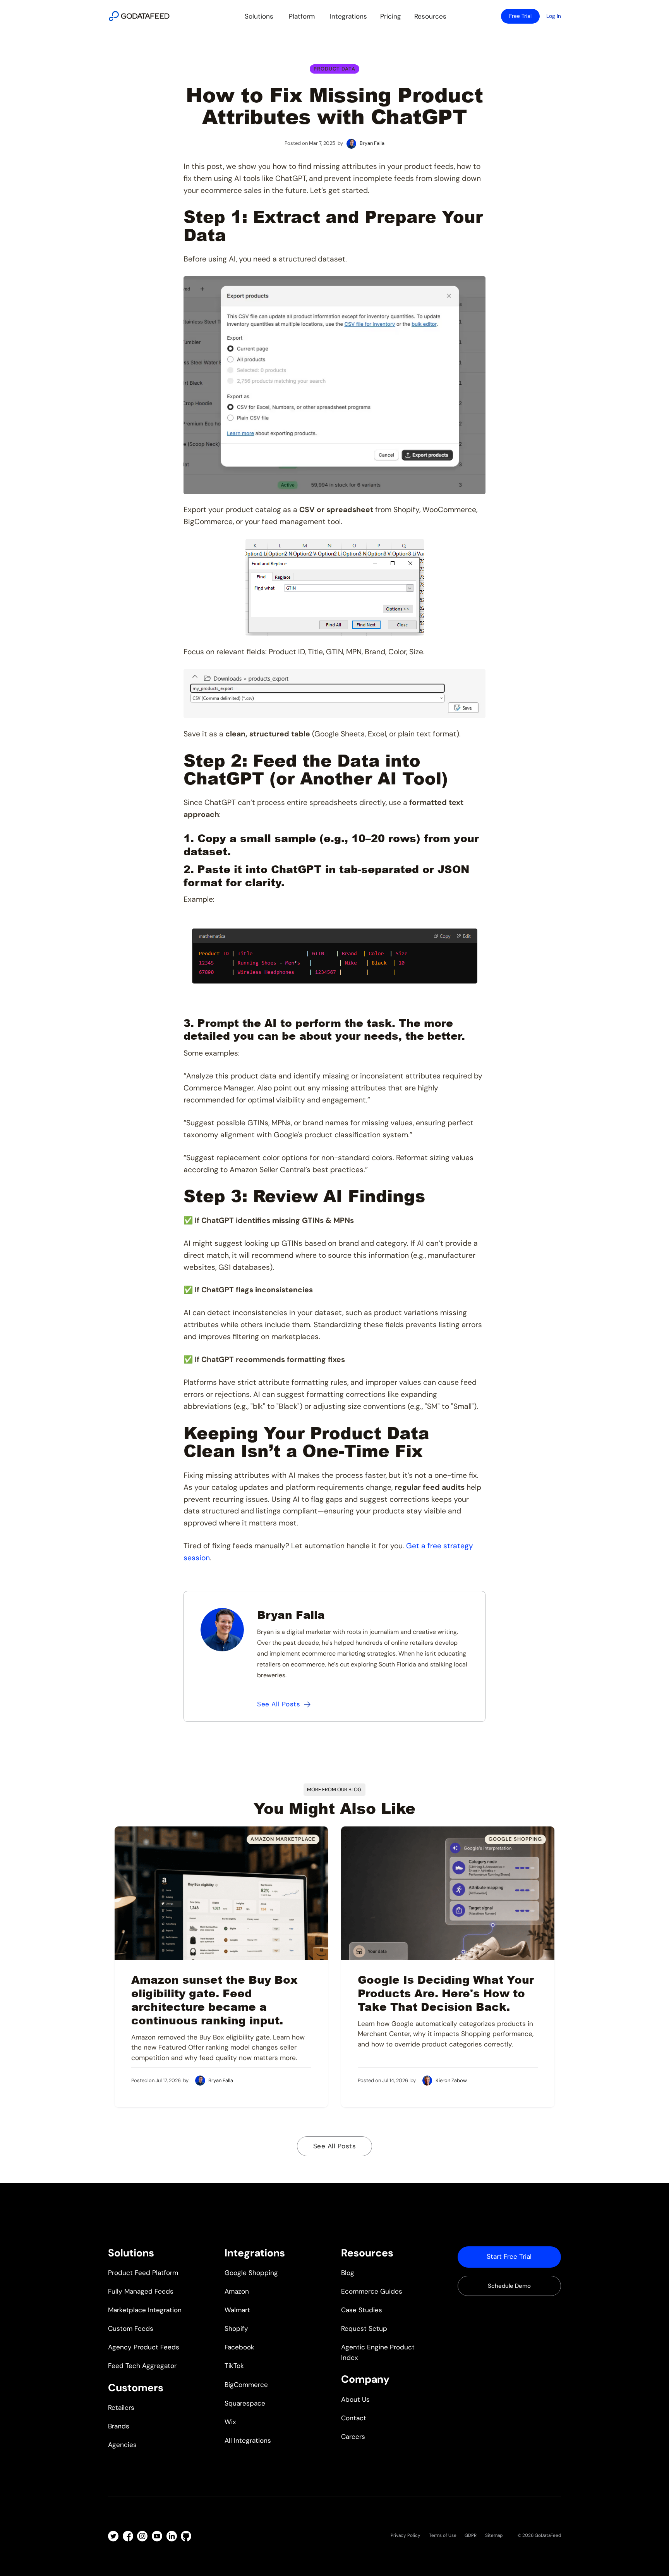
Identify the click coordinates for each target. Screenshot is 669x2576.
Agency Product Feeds (144, 2347)
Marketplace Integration (145, 2310)
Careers (353, 2437)
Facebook (239, 2347)
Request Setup (364, 2328)
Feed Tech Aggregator (142, 2366)
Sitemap (494, 2535)
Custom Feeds (131, 2328)
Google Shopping (251, 2273)
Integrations (348, 16)
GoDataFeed (548, 2535)
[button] (259, 16)
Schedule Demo (509, 2286)
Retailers (121, 2407)
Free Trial (520, 16)
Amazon (237, 2291)
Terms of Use (443, 2535)
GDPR (471, 2535)
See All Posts (335, 2146)
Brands (119, 2426)
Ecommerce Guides (372, 2291)
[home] (139, 16)
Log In (554, 16)
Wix (230, 2422)
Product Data (334, 69)
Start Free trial (509, 2256)
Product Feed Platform (143, 2273)
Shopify (236, 2328)
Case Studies (362, 2310)
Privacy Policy (406, 2535)
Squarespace (245, 2403)
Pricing (391, 16)
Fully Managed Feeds (141, 2291)
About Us (355, 2399)
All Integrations (248, 2440)
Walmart (237, 2310)
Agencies (122, 2445)
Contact (354, 2418)
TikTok (234, 2366)
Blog (348, 2273)
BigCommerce (246, 2385)
